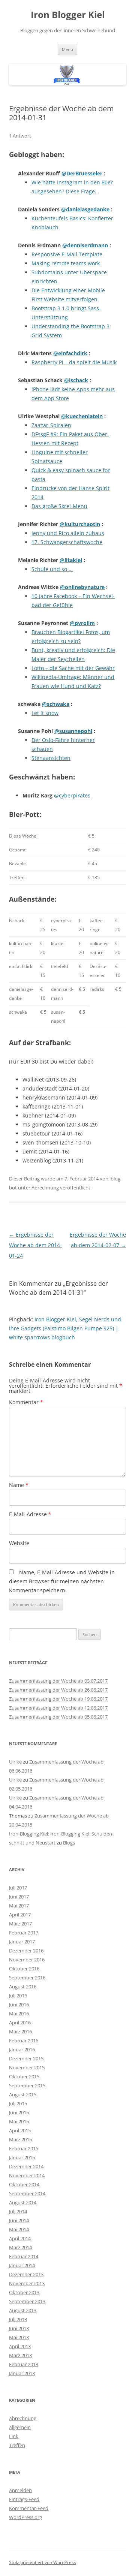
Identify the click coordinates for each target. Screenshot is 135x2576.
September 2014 (27, 2193)
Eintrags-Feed (24, 2499)
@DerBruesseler (82, 173)
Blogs (69, 1843)
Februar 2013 (24, 2364)
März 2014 (20, 2247)
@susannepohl (73, 731)
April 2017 (20, 1915)
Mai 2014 (19, 2229)
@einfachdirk (70, 353)
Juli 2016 (18, 1996)
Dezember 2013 (26, 2274)
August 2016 (23, 1987)
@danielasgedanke (85, 209)
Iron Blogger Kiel (68, 15)
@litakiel (71, 560)
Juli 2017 (18, 1888)
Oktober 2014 (24, 2184)
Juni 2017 (19, 1897)
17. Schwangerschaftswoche (67, 542)
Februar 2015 (24, 2148)
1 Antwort (20, 136)
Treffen (17, 2445)
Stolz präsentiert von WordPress (43, 2562)
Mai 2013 (19, 2337)
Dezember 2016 (26, 1951)
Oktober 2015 (24, 2076)
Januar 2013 (22, 2373)
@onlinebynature (82, 587)
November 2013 (27, 2283)
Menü (67, 49)
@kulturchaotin (80, 524)
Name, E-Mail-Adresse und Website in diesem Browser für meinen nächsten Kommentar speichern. (62, 1581)
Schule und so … (52, 569)
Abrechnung (45, 1188)
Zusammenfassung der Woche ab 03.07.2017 (58, 1681)
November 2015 (27, 2067)
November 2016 (27, 1960)
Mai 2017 (19, 1906)
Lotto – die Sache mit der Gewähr (73, 668)
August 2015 (23, 2094)
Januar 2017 (22, 1942)
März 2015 (20, 2139)
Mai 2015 (19, 2121)
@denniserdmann (85, 245)
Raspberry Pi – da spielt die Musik (74, 362)
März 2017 (20, 1924)
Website (19, 1543)
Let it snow (45, 713)
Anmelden (20, 2490)
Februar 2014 (24, 2256)
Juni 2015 (19, 2112)
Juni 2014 (19, 2220)
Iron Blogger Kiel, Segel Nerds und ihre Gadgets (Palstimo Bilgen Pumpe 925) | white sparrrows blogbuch (65, 1328)
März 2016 (20, 2031)
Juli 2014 (18, 2211)
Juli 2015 (18, 2103)
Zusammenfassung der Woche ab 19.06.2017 (58, 1699)
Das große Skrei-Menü (59, 506)
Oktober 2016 (24, 1969)
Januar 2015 (22, 2157)
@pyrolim (82, 623)
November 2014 (27, 2175)
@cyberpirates (72, 795)
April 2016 (20, 2023)
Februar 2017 (24, 1933)
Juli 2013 (18, 2319)
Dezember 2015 (26, 2058)
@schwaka (56, 704)
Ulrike (15, 1762)
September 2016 (27, 1978)
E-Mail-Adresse (30, 1514)
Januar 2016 (22, 2049)
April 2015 (20, 2130)
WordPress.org (25, 2517)
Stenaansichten (51, 758)
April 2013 (20, 2346)
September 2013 (27, 2301)
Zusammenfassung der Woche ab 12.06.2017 (58, 1708)
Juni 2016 (19, 2005)
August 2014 (23, 2202)
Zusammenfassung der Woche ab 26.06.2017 (58, 1690)
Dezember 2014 (26, 2166)
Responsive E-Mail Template (67, 254)
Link (14, 2436)
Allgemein (20, 2427)
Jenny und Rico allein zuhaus (68, 533)
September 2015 (27, 2085)
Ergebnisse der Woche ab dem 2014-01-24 (35, 1245)
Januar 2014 (22, 2265)
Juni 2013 (19, 2328)
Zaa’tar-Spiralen (51, 425)
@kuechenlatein (82, 416)
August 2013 (23, 2310)
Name (19, 1485)
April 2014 (20, 2238)
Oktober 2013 (24, 2292)
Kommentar (26, 1402)
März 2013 (20, 2355)
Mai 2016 (19, 2014)
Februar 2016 (24, 2040)
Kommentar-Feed (29, 2508)
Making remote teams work (66, 263)
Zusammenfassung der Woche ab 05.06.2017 (58, 1717)
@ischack (76, 380)
